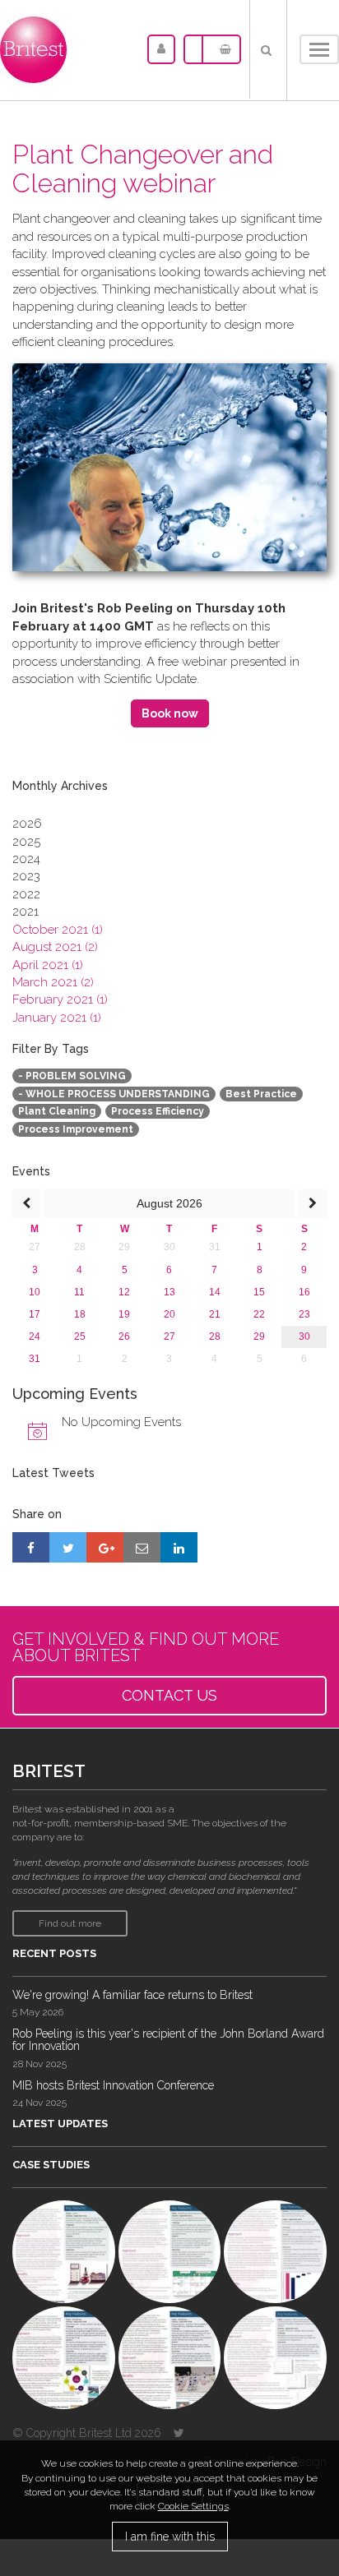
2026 (27, 824)
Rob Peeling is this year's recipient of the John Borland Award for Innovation (168, 2040)
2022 (26, 894)
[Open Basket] (221, 49)
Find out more (70, 1923)
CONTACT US (169, 1695)
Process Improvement (76, 1129)
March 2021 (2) (53, 982)
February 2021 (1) (60, 999)
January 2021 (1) (57, 1018)
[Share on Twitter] (68, 1547)
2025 (26, 842)
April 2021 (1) (48, 965)
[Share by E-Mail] (142, 1547)
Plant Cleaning (57, 1111)
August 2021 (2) (55, 947)
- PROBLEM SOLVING (72, 1076)
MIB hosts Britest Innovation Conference (113, 2085)
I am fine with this (170, 2537)
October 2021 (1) (58, 930)
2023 (26, 876)
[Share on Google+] (105, 1547)
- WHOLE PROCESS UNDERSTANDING (114, 1094)
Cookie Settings (193, 2506)
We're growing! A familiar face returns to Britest (132, 1995)
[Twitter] (179, 2433)
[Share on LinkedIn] (179, 1547)
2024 (26, 859)
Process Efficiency (158, 1111)
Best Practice (261, 1094)
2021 (26, 912)
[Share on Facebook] (31, 1547)
